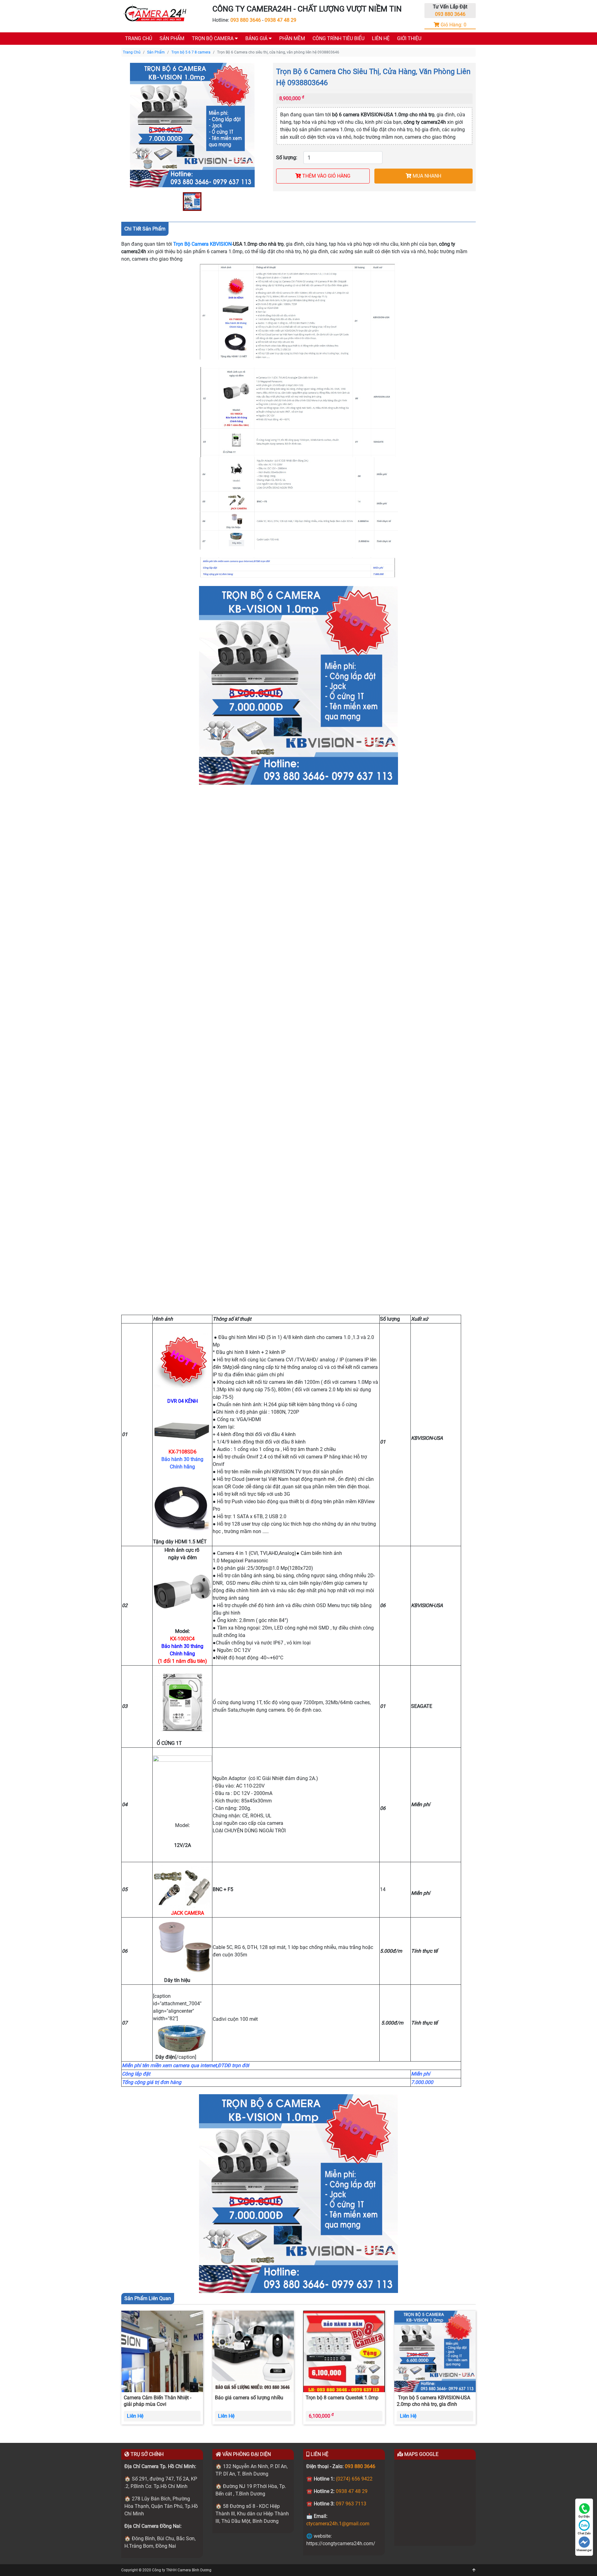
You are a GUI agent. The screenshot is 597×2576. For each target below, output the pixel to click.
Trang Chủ (139, 38)
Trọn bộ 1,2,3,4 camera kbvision (281, 53)
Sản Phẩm (172, 38)
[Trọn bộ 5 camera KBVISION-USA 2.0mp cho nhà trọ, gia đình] (435, 2351)
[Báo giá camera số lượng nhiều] (253, 2351)
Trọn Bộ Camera (213, 38)
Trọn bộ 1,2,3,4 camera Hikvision (282, 77)
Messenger (584, 2550)
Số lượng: (287, 158)
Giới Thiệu (409, 38)
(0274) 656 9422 (354, 2479)
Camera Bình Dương (194, 2570)
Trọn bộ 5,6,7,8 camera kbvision (281, 65)
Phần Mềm (292, 38)
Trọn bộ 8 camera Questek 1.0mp (342, 2398)
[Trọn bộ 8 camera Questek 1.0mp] (344, 2351)
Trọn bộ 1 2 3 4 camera (217, 53)
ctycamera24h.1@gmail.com (338, 2524)
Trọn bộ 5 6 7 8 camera (217, 65)
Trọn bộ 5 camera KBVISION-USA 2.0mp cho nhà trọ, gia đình (433, 2401)
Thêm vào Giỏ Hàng (326, 176)
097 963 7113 (351, 2504)
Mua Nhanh (426, 176)
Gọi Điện (584, 2516)
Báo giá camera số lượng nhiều (249, 2398)
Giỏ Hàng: (453, 25)
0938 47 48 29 (280, 20)
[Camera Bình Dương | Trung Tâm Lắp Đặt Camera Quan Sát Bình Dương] (155, 14)
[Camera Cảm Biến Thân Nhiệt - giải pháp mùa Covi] (162, 2351)
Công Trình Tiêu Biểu (338, 38)
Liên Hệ (381, 38)
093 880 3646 (246, 20)
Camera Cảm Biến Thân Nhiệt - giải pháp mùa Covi (157, 2401)
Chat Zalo (584, 2533)
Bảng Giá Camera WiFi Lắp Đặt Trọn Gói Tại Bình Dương (306, 88)
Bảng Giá (257, 38)
